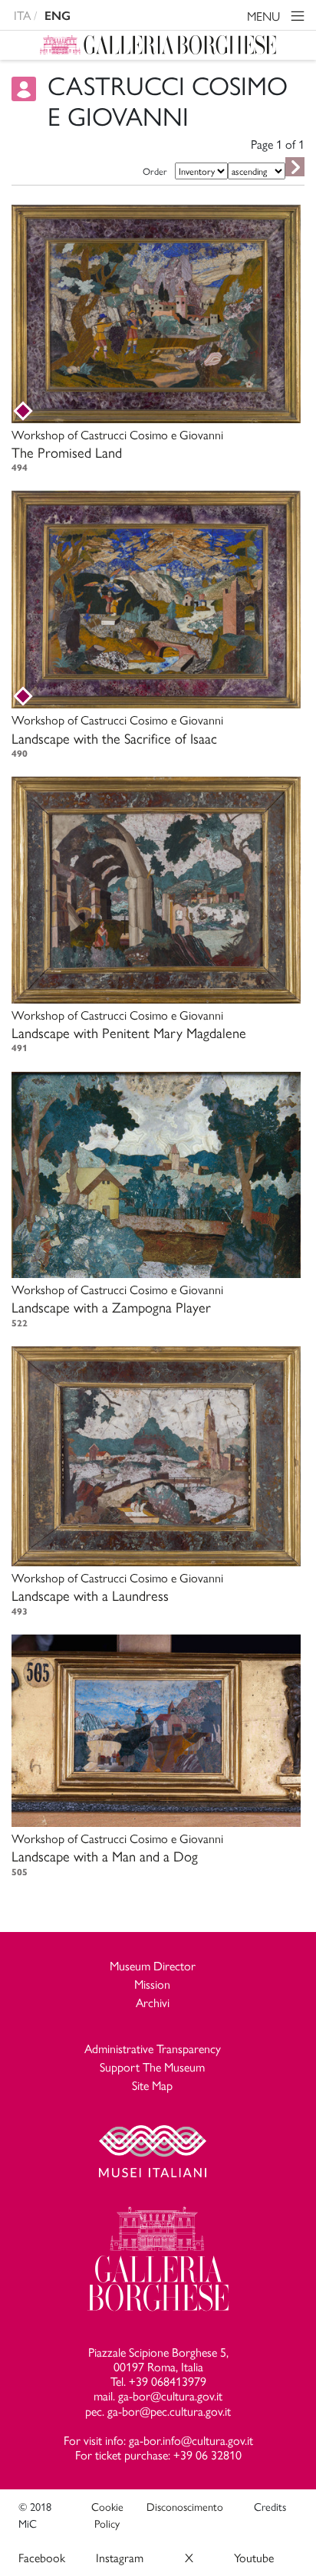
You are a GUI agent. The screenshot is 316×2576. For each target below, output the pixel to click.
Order (155, 171)
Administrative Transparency (153, 2048)
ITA (22, 15)
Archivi (153, 2002)
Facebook (42, 2557)
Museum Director (153, 1965)
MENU (265, 16)
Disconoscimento (185, 2506)
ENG (58, 16)
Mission (152, 1984)
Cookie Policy (107, 2515)
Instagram (120, 2557)
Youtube (254, 2557)
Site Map (152, 2085)
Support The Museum (152, 2067)
